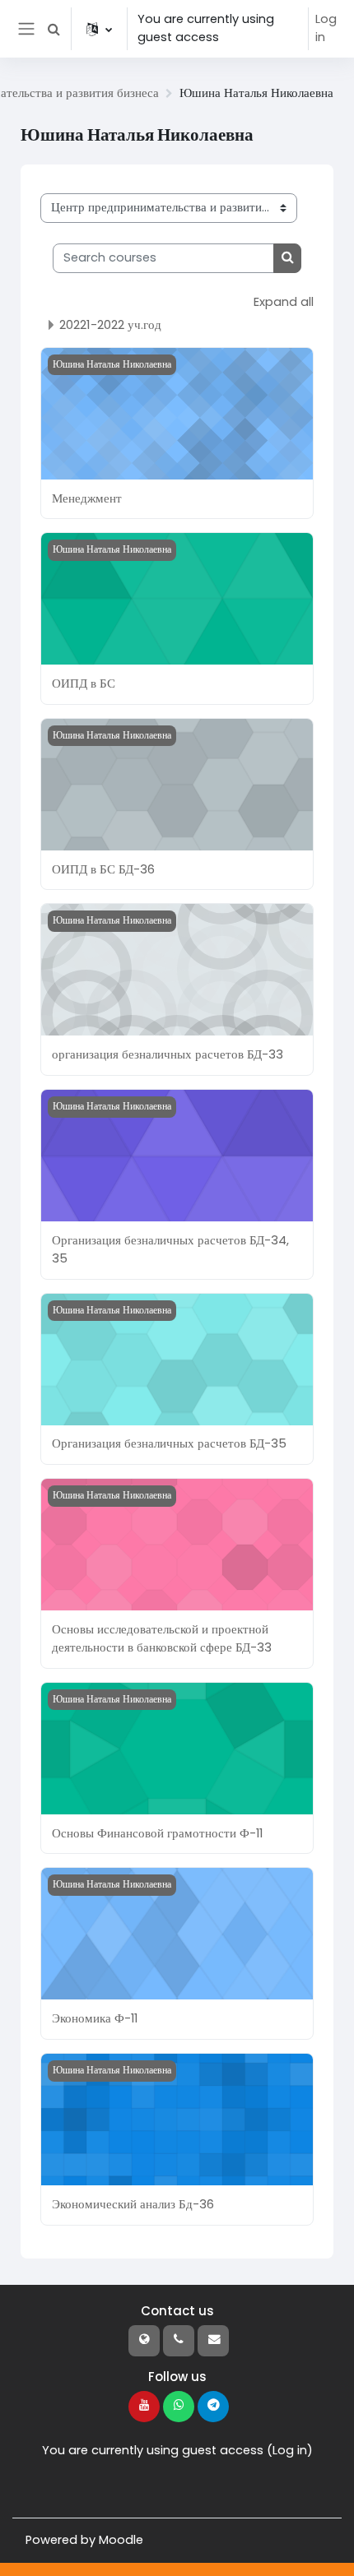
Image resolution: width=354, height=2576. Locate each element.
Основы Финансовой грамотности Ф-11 (157, 1833)
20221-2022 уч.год (110, 324)
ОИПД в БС (84, 683)
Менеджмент (87, 498)
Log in (326, 28)
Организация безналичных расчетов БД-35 (169, 1443)
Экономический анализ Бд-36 (133, 2204)
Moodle (121, 2540)
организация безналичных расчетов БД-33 (168, 1054)
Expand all (284, 302)
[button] (54, 29)
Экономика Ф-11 (95, 2018)
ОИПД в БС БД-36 (103, 869)
